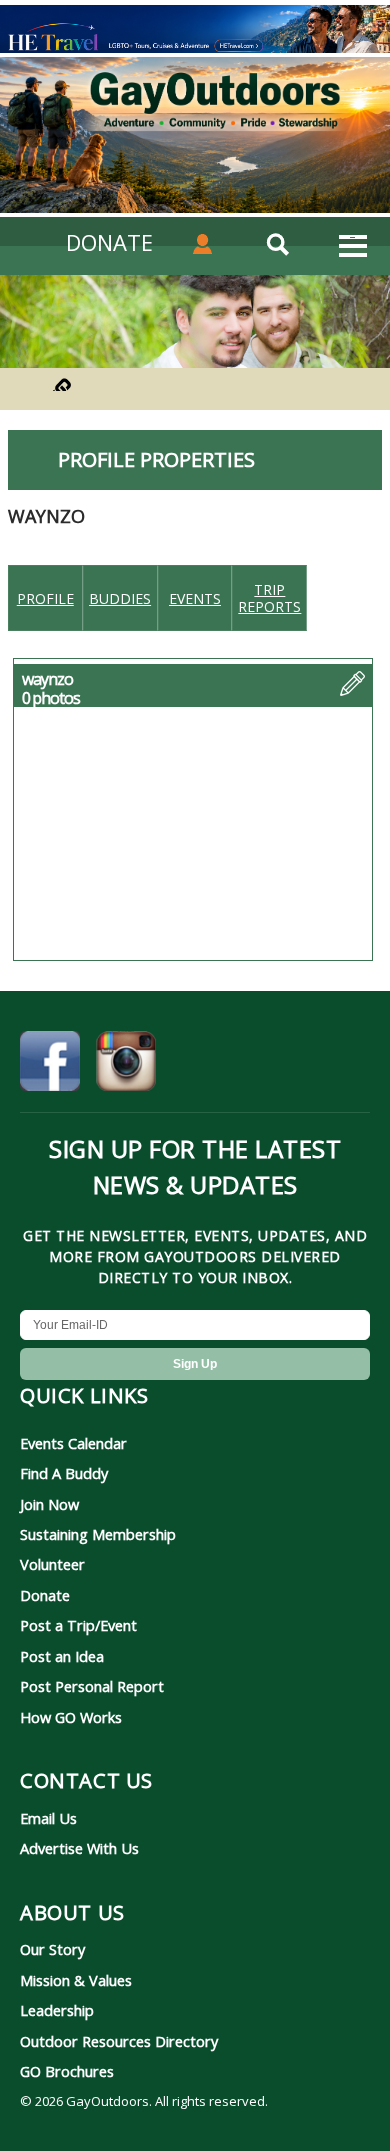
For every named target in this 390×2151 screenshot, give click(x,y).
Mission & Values (76, 1980)
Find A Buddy (64, 1473)
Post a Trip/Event (78, 1625)
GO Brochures (67, 2071)
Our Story (52, 1949)
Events (195, 598)
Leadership (57, 2010)
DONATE (109, 242)
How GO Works (71, 1717)
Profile (45, 598)
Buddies (120, 598)
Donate (45, 1595)
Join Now (49, 1504)
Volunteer (52, 1564)
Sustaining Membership (98, 1534)
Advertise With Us (79, 1848)
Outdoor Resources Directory (119, 2041)
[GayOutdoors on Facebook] (50, 1064)
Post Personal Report (92, 1686)
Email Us (48, 1818)
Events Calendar (73, 1443)
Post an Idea (62, 1656)
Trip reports (269, 598)
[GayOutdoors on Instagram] (126, 1064)
